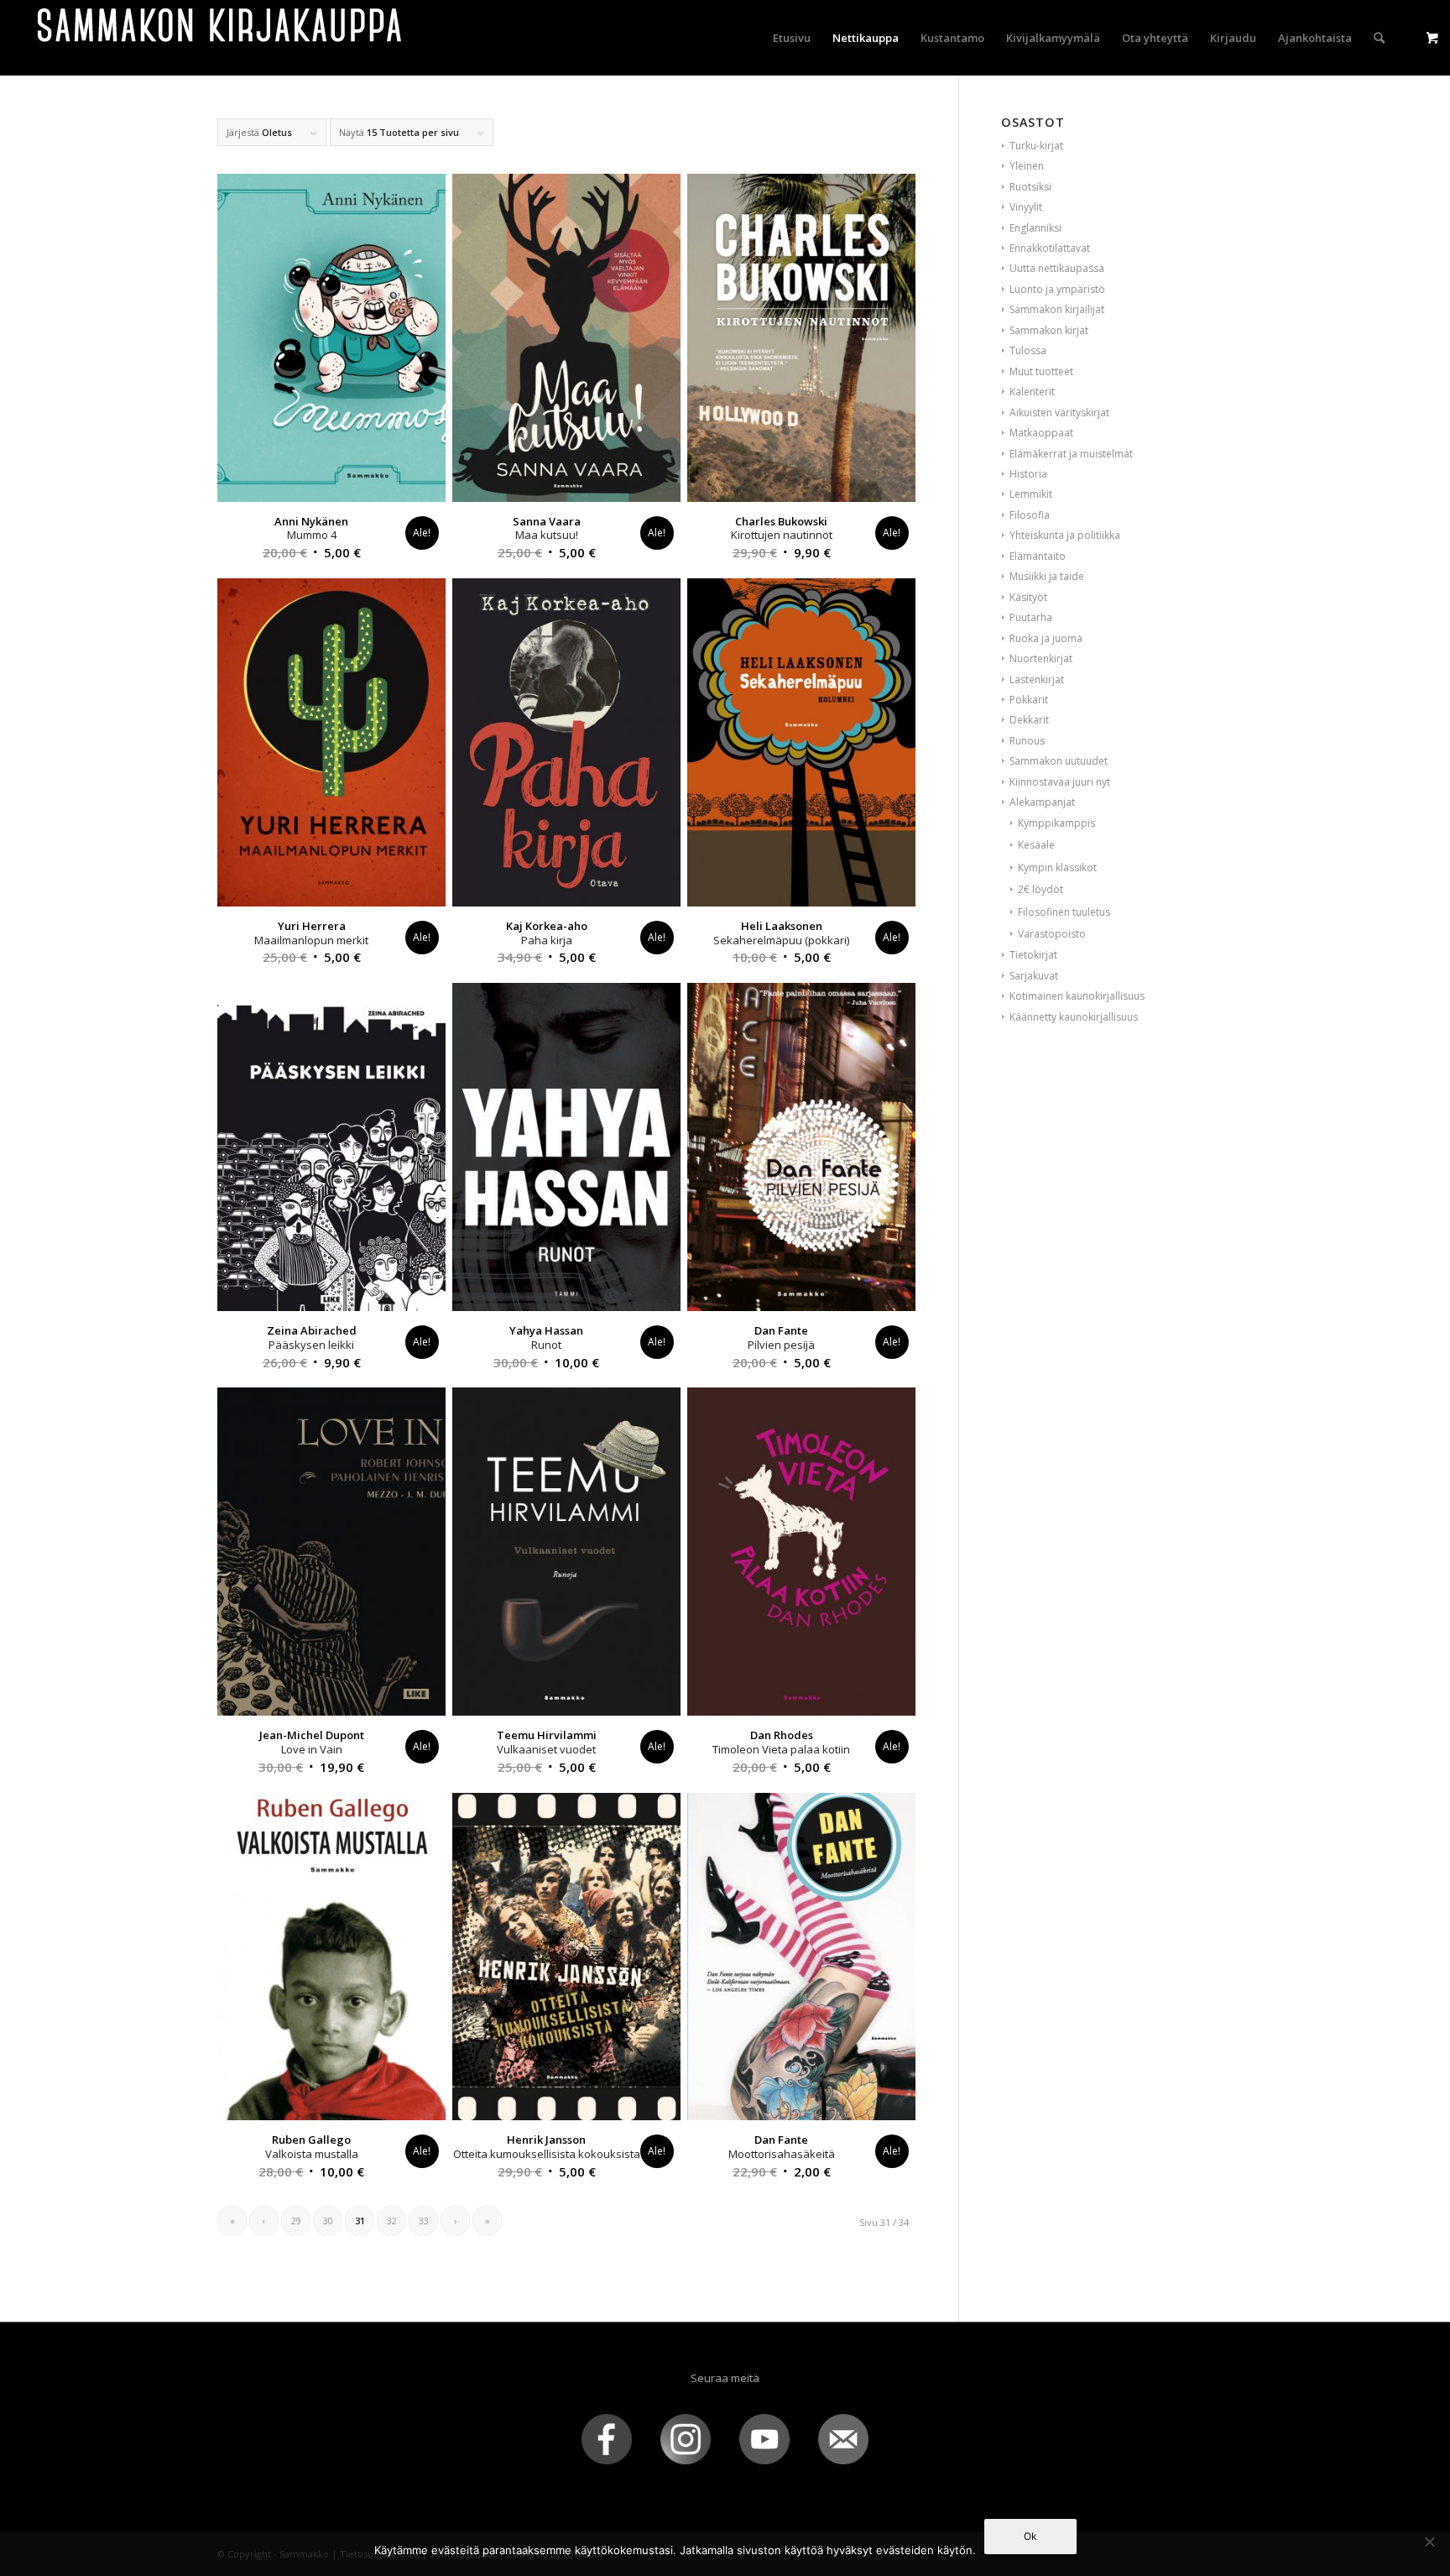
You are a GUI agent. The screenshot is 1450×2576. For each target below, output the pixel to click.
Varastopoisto (1052, 934)
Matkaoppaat (1041, 433)
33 (424, 2221)
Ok (1030, 2536)
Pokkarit (1029, 700)
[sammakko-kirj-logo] (221, 38)
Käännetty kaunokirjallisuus (1074, 1017)
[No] (1429, 2542)
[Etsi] (1379, 38)
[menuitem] (792, 38)
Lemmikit (1031, 494)
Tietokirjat (1033, 955)
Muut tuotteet (1041, 371)
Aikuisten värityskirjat (1059, 413)
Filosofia (1030, 515)
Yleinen (1027, 166)
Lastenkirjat (1037, 679)
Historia (1028, 474)
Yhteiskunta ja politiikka (1065, 535)
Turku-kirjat (1036, 146)
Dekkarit (1029, 720)
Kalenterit (1032, 392)
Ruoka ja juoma (1046, 638)
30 (328, 2221)
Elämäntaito (1038, 556)
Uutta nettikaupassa (1057, 268)
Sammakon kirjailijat (1057, 309)
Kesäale (1036, 845)
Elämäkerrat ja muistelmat (1071, 454)
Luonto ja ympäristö (1057, 289)
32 (392, 2221)
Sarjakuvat (1034, 976)
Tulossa (1028, 350)
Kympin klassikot (1057, 867)
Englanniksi (1035, 228)
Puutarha (1031, 617)
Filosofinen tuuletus (1064, 912)
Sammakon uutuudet (1059, 761)
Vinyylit (1026, 207)
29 (296, 2221)
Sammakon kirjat (1049, 330)
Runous (1027, 741)
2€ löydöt (1041, 889)
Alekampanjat (1042, 802)
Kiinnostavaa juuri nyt (1060, 782)
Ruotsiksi (1030, 187)
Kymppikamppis (1056, 823)
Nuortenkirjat (1041, 658)
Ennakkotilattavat (1050, 248)
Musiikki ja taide (1047, 576)
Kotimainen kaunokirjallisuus (1077, 996)
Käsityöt (1028, 597)
